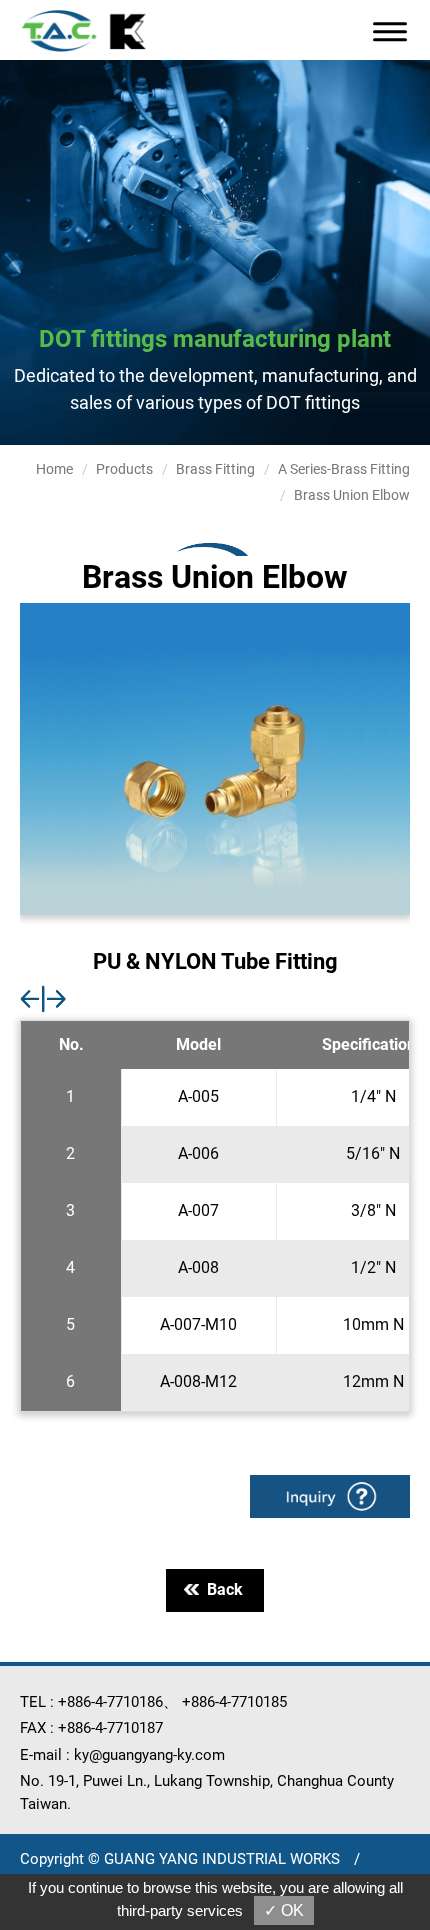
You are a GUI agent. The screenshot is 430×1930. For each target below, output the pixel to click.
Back (225, 1589)
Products (124, 469)
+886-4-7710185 (234, 1702)
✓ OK (284, 1910)
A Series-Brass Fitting (344, 469)
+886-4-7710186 (110, 1702)
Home (54, 469)
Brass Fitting (215, 469)
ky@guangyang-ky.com (149, 1755)
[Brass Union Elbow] (215, 759)
